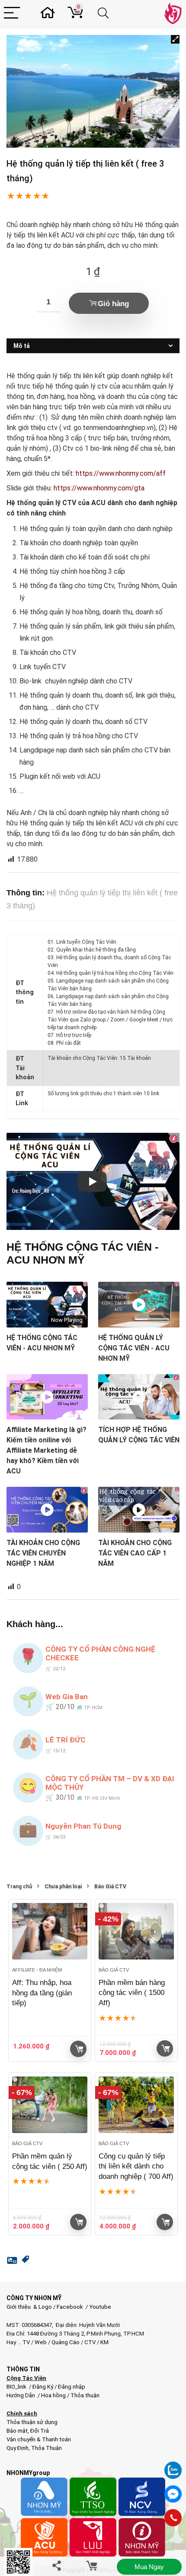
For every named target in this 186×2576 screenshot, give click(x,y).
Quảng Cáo (66, 2342)
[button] (175, 39)
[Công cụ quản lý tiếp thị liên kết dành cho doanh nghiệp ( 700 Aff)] (136, 2105)
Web (41, 2342)
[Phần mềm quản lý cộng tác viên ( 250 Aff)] (50, 2105)
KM (104, 2342)
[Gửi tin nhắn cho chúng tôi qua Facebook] (173, 2494)
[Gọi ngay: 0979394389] (173, 2518)
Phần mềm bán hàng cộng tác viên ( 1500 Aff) (132, 1993)
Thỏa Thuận (46, 2448)
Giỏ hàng (113, 304)
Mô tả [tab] (22, 346)
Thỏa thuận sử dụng (32, 2422)
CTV (90, 2342)
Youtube (100, 2307)
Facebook (70, 2307)
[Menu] (12, 13)
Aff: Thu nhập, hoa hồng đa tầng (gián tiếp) (42, 1993)
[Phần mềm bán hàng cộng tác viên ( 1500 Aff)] (136, 1931)
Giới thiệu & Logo (29, 2307)
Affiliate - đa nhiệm (37, 1970)
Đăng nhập (72, 2387)
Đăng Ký (43, 2387)
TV (26, 2342)
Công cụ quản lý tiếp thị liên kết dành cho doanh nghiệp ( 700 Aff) (136, 2167)
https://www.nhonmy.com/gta (99, 488)
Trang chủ (19, 1887)
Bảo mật (17, 2431)
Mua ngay (149, 2567)
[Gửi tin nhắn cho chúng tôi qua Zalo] (173, 2465)
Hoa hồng (53, 2395)
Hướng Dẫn (21, 2395)
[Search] (105, 13)
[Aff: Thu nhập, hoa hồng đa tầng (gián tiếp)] (50, 1931)
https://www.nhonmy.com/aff (121, 473)
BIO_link (17, 2387)
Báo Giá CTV (110, 1887)
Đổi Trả (40, 2431)
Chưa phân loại (63, 1887)
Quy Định (18, 2448)
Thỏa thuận (84, 2395)
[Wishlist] (50, 13)
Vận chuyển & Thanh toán (39, 2439)
